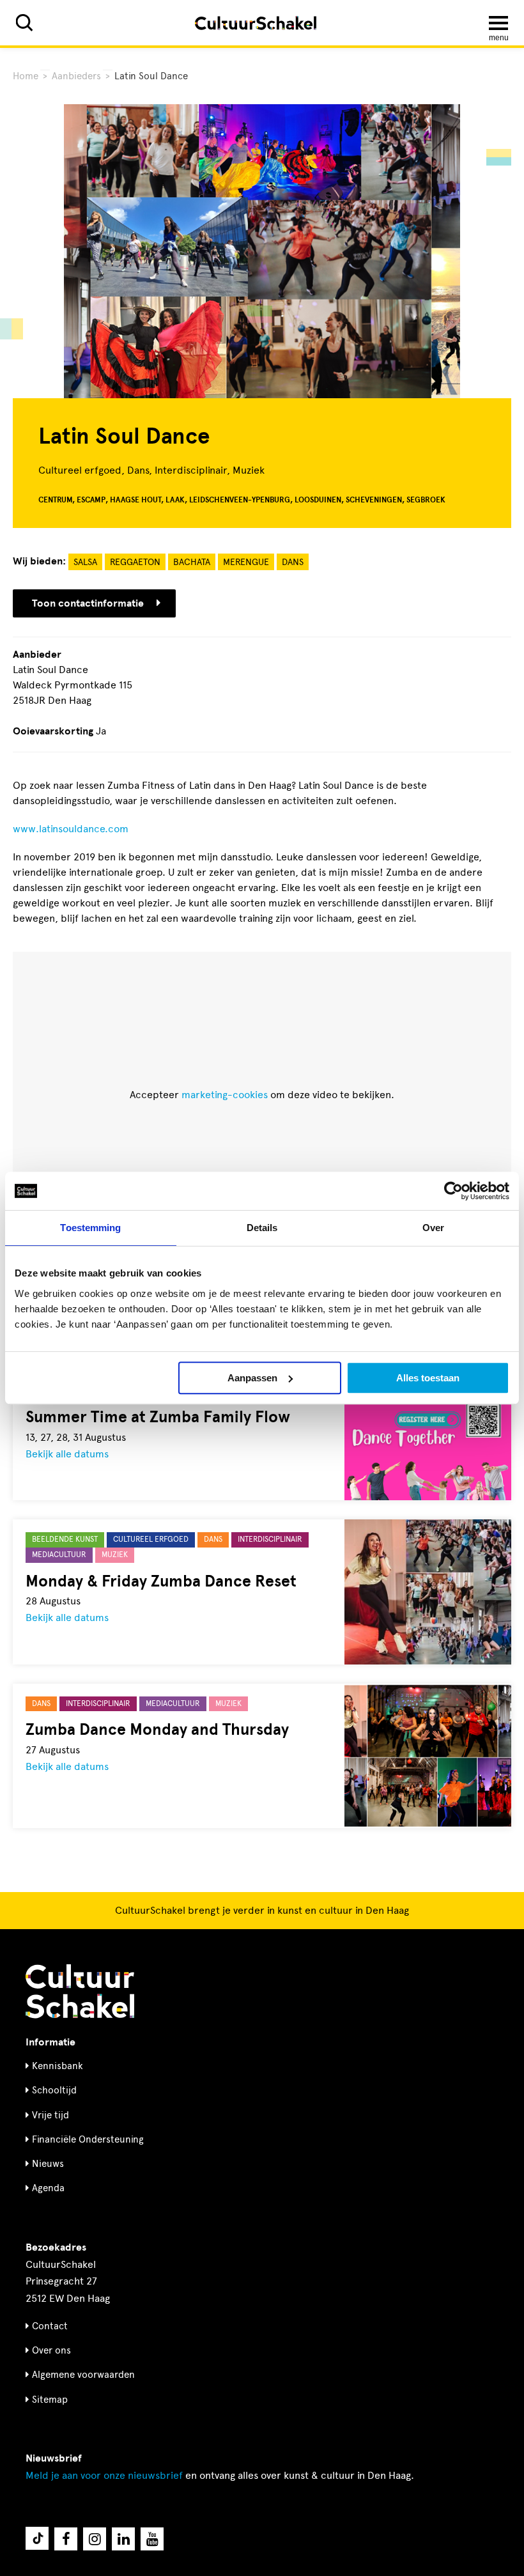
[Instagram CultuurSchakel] (95, 2539)
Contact (50, 2326)
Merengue (246, 562)
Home (26, 76)
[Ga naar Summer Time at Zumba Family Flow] (428, 1428)
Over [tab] (433, 1228)
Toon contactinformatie (88, 603)
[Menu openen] (498, 23)
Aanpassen (252, 1378)
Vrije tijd (50, 2115)
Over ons (51, 2350)
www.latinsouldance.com (71, 829)
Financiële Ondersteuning (88, 2139)
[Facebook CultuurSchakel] (66, 2539)
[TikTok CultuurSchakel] (37, 2538)
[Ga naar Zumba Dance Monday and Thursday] (428, 1756)
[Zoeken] (24, 23)
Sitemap (50, 2400)
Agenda (48, 2188)
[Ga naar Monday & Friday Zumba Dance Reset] (428, 1592)
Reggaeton (135, 562)
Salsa (85, 562)
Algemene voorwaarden (83, 2375)
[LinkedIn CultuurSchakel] (123, 2539)
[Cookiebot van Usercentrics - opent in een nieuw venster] (453, 1191)
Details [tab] (262, 1228)
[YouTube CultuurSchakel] (152, 2539)
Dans (293, 562)
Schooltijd (54, 2090)
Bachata (192, 562)
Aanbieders (76, 76)
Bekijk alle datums (67, 1454)
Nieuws (48, 2164)
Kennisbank (58, 2066)
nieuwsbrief (104, 2475)
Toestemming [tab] (90, 1228)
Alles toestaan (428, 1378)
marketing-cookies (225, 1095)
